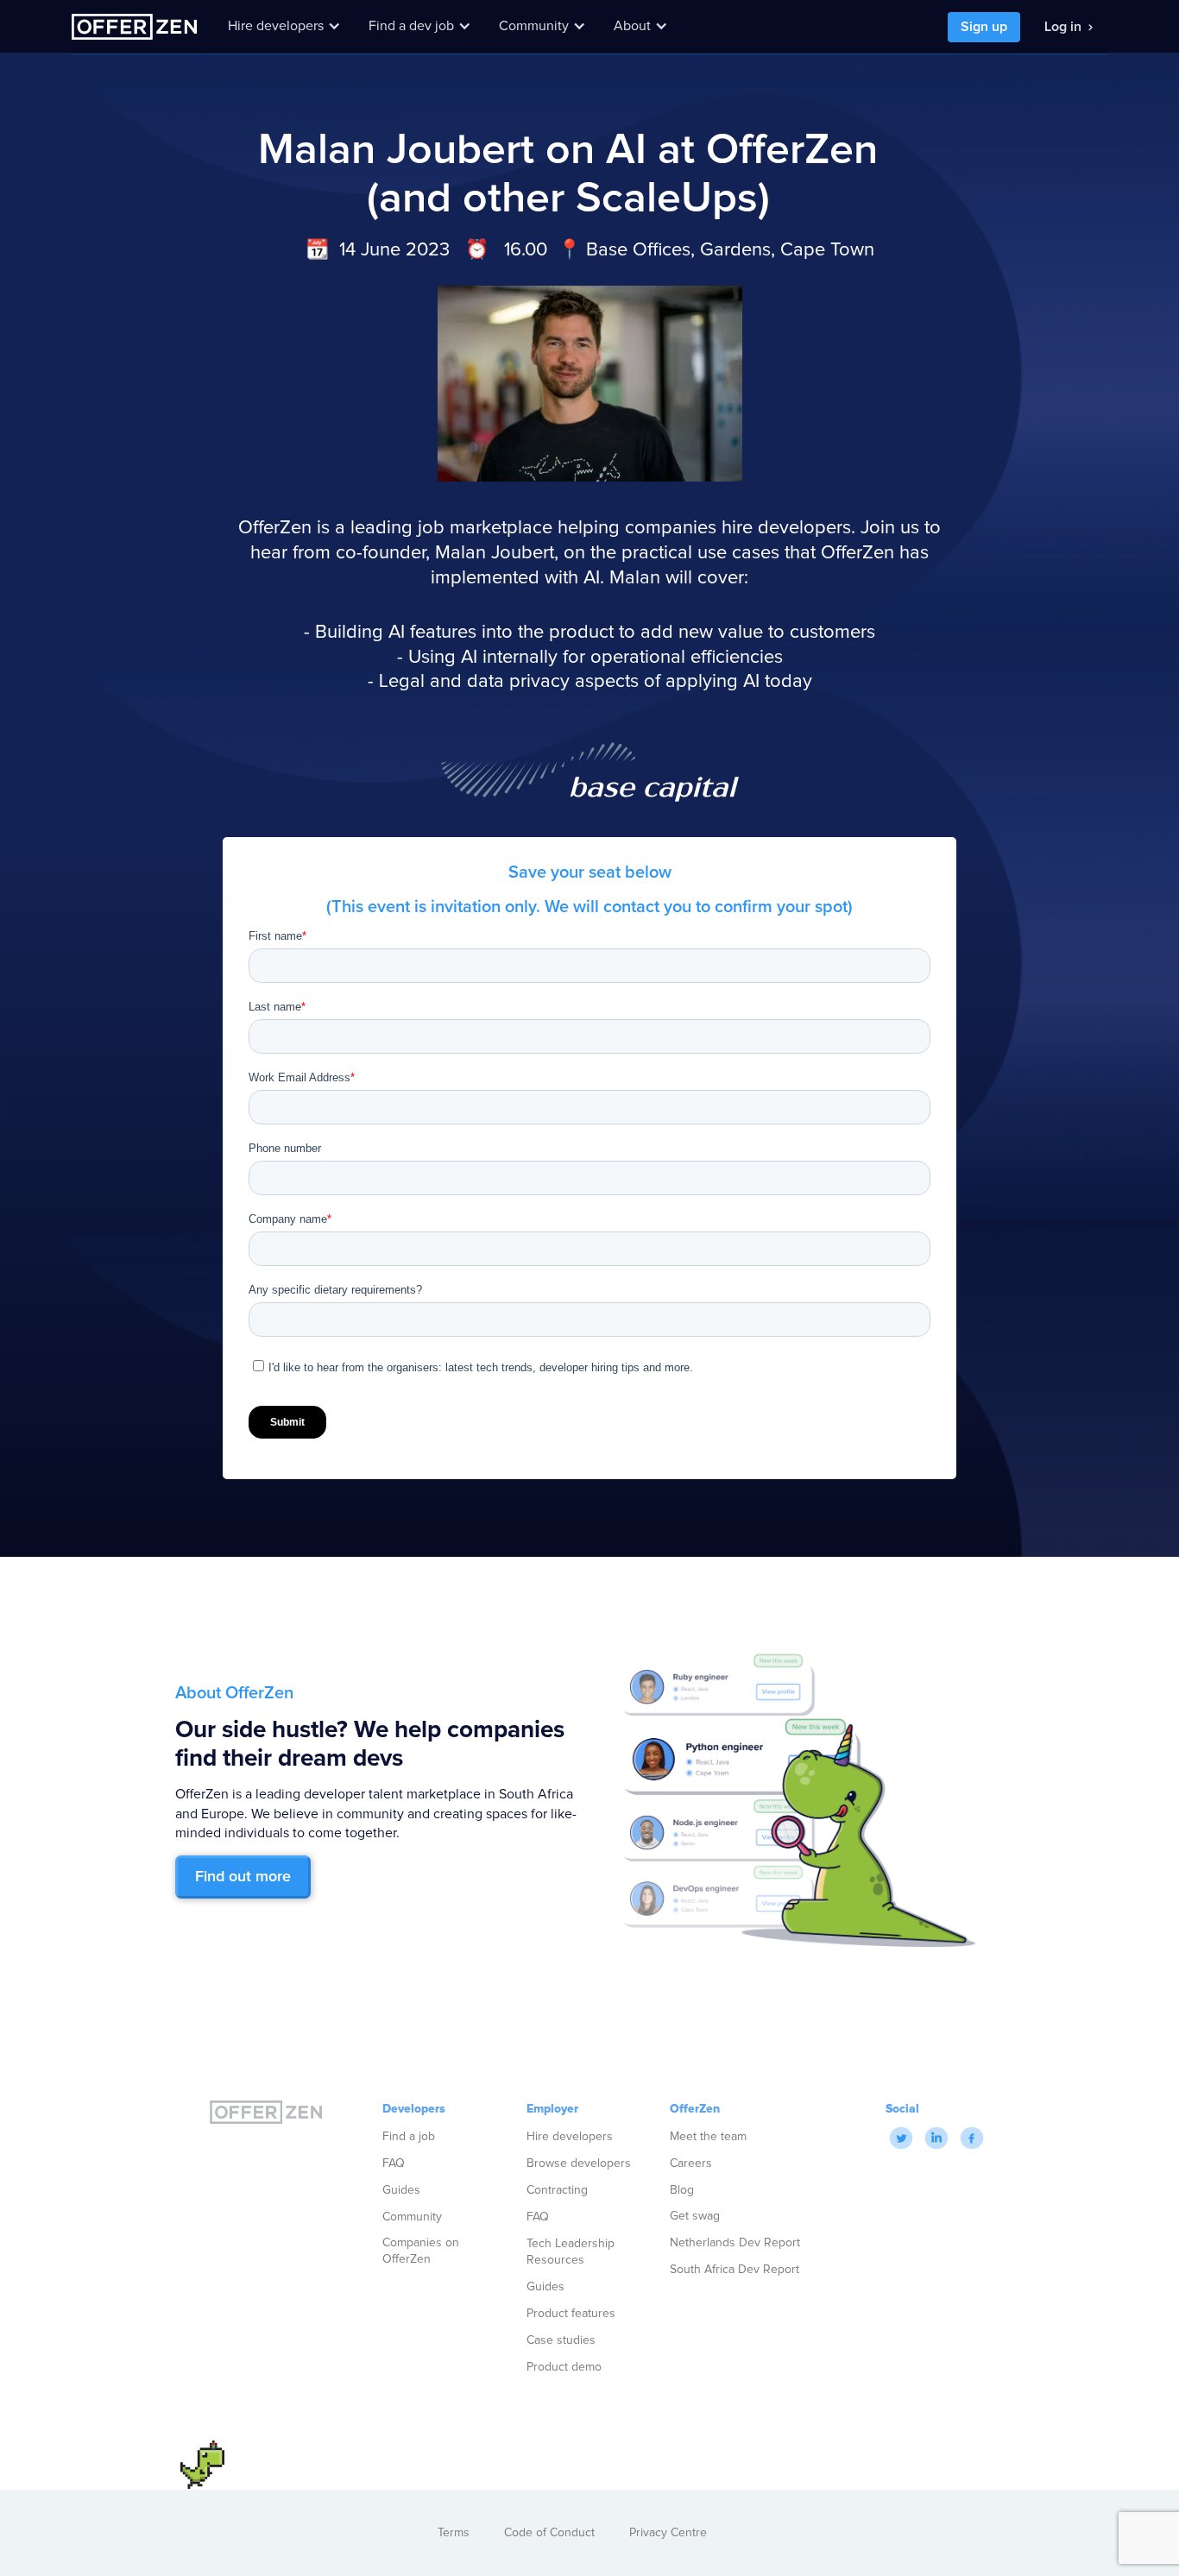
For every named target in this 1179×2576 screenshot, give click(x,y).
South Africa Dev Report (735, 2270)
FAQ (394, 2163)
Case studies (561, 2340)
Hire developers (570, 2136)
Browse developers (579, 2163)
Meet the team (708, 2136)
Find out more (243, 1877)
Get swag (695, 2216)
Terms (454, 2533)
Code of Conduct (549, 2533)
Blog (682, 2190)
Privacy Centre (668, 2533)
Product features (571, 2313)
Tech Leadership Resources (571, 2252)
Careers (691, 2163)
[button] (284, 26)
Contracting (557, 2190)
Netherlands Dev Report (735, 2243)
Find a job (409, 2136)
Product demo (564, 2367)
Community (412, 2217)
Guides (401, 2190)
